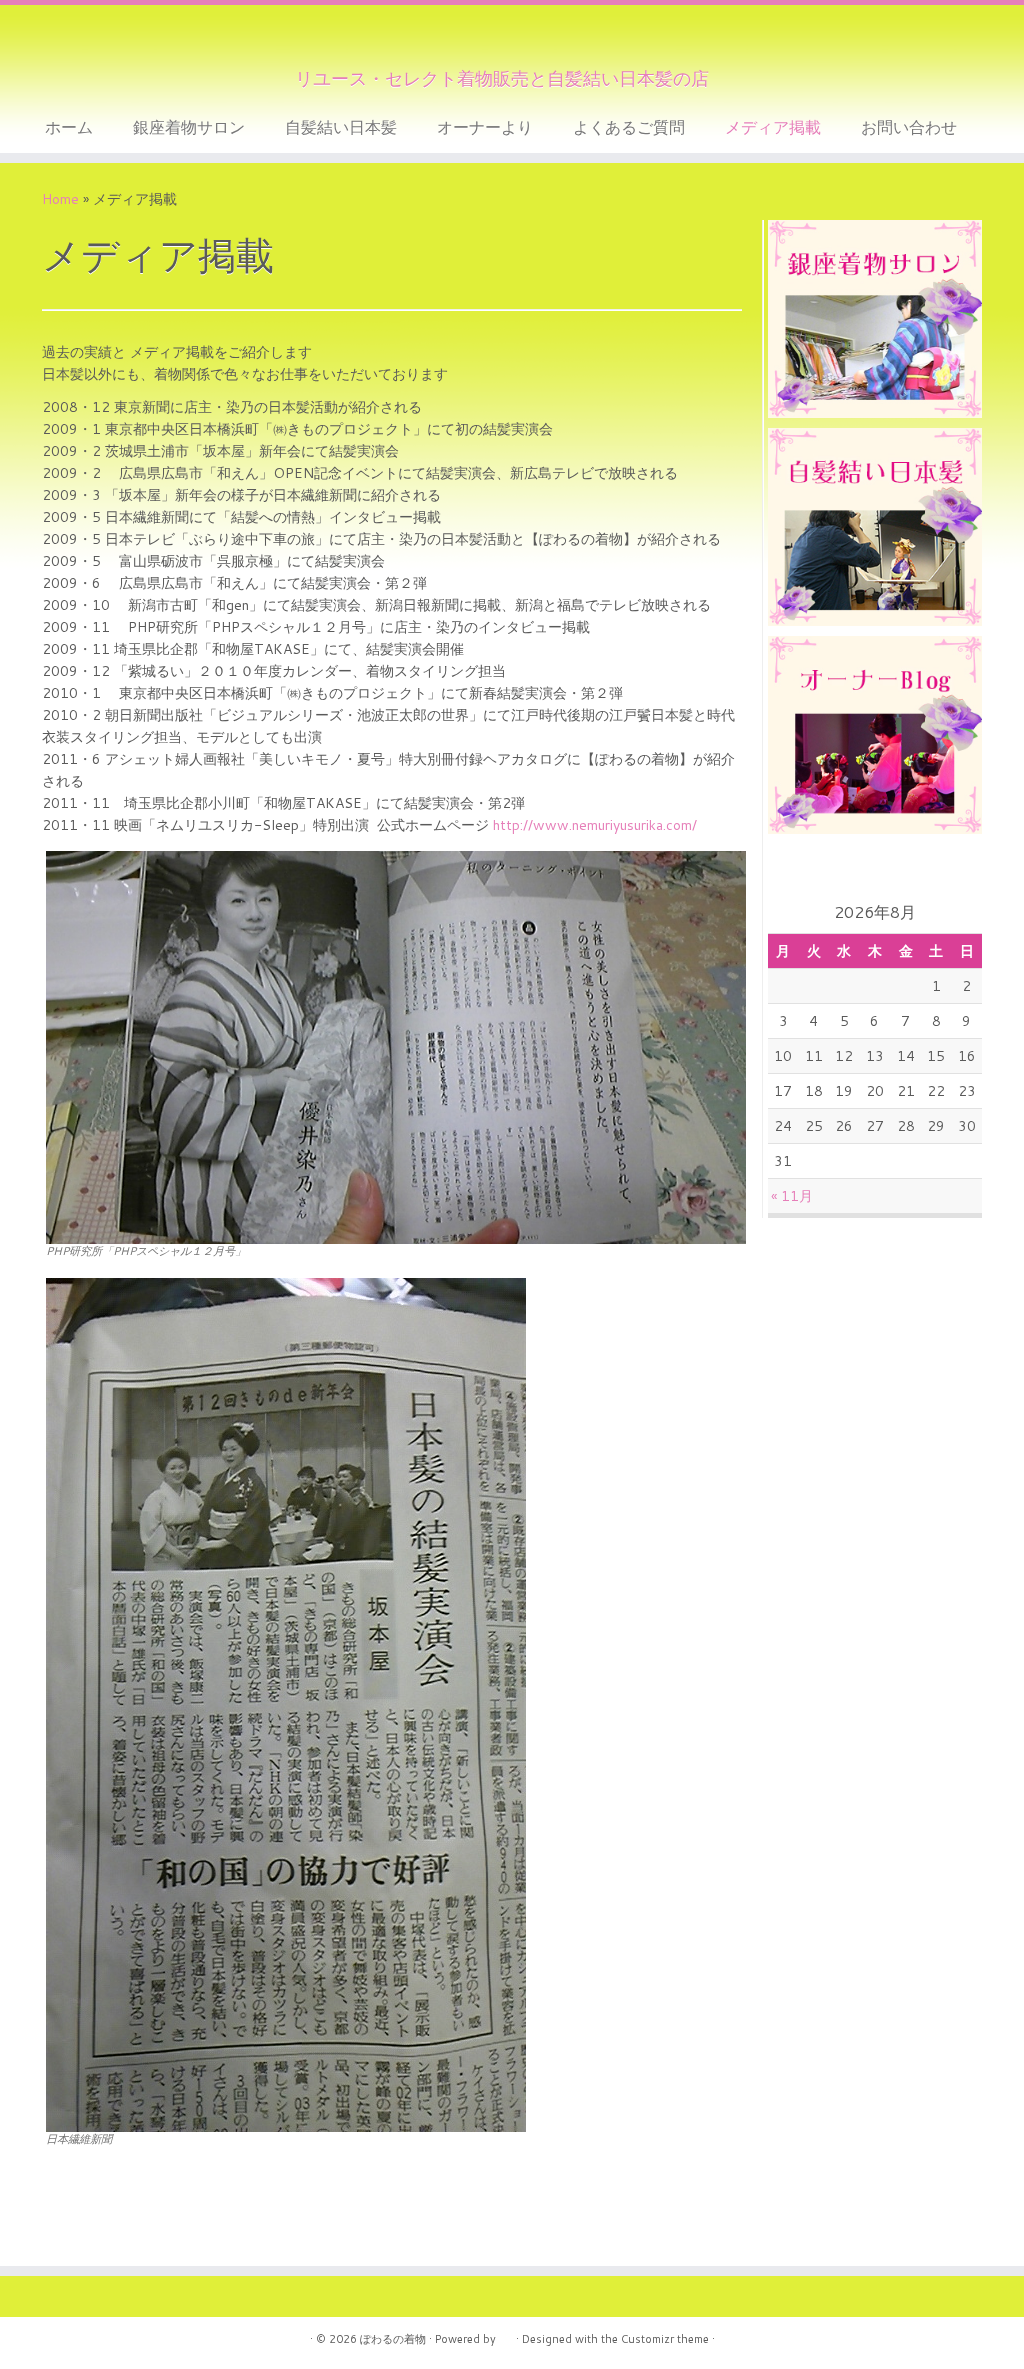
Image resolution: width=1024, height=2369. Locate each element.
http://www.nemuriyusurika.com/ (595, 825)
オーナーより (485, 126)
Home (60, 199)
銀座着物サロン (189, 126)
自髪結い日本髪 (341, 126)
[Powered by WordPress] (506, 2335)
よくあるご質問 (629, 126)
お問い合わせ (909, 126)
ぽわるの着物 (393, 2339)
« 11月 (792, 1196)
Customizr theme (665, 2339)
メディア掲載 (773, 126)
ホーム (69, 126)
